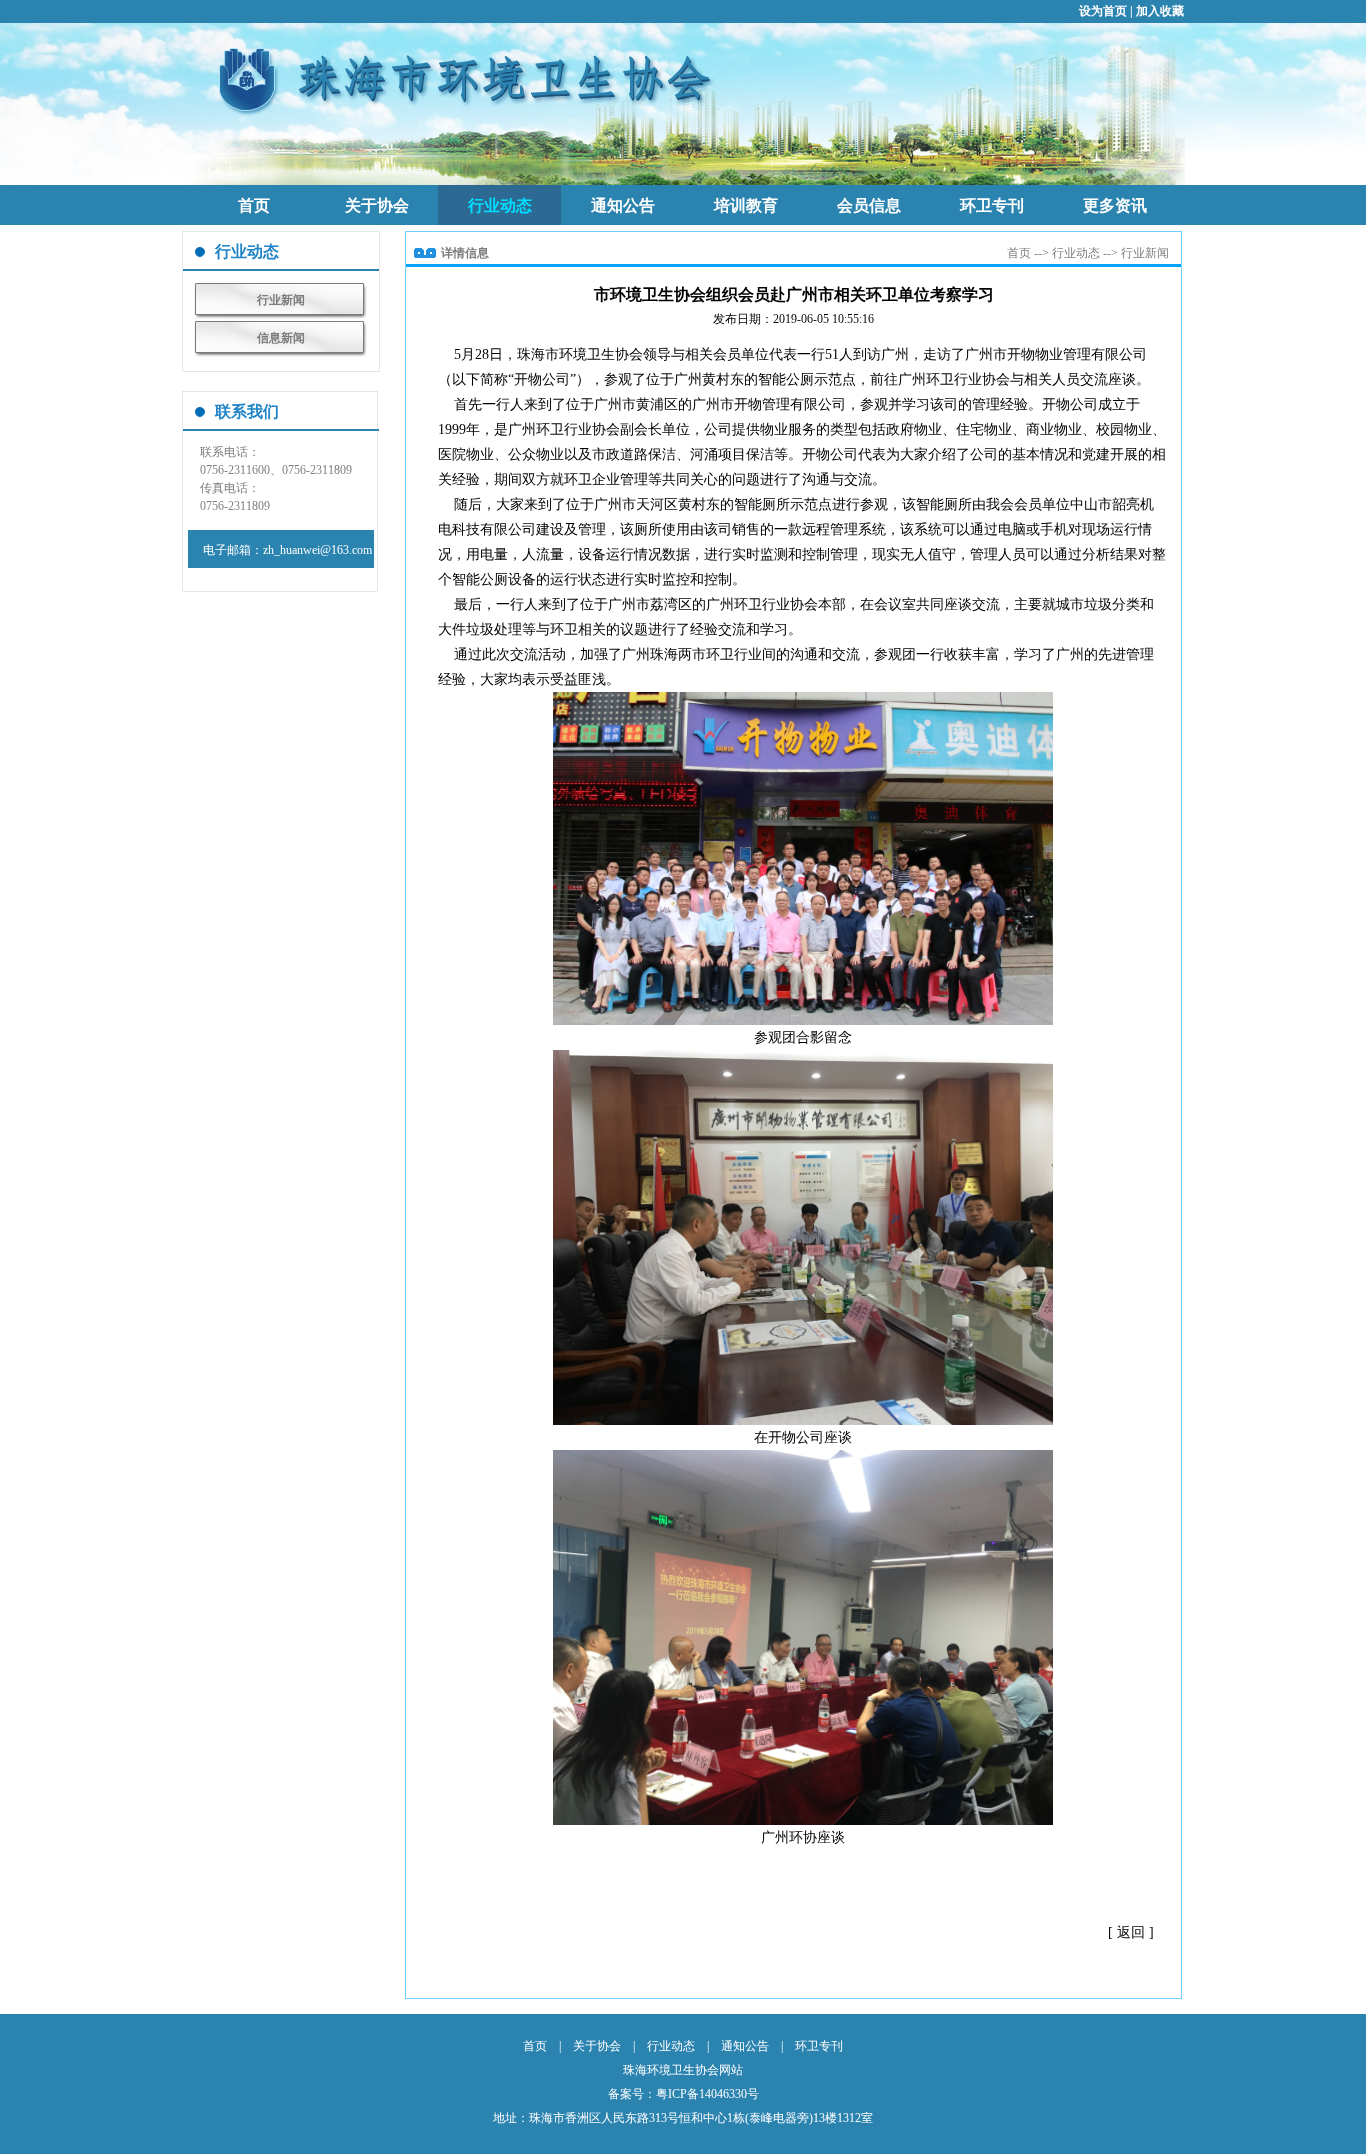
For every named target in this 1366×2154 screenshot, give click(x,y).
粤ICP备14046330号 (707, 2094)
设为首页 (1103, 11)
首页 (254, 205)
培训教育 (746, 205)
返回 (1131, 1932)
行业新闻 (281, 300)
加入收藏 (1160, 11)
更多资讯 (1115, 205)
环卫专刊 (992, 205)
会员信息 (869, 205)
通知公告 (623, 205)
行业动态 (500, 205)
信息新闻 (281, 338)
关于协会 (377, 205)
